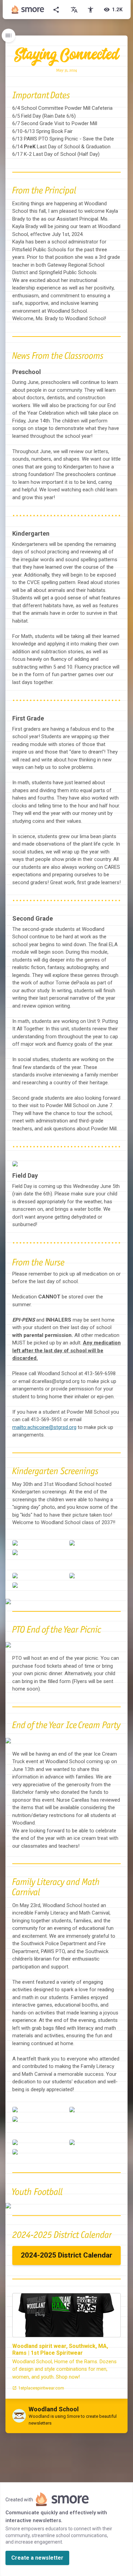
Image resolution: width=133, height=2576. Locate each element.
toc (9, 35)
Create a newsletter (37, 2558)
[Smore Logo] (28, 10)
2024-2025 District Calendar (66, 2255)
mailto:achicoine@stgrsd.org (44, 1427)
